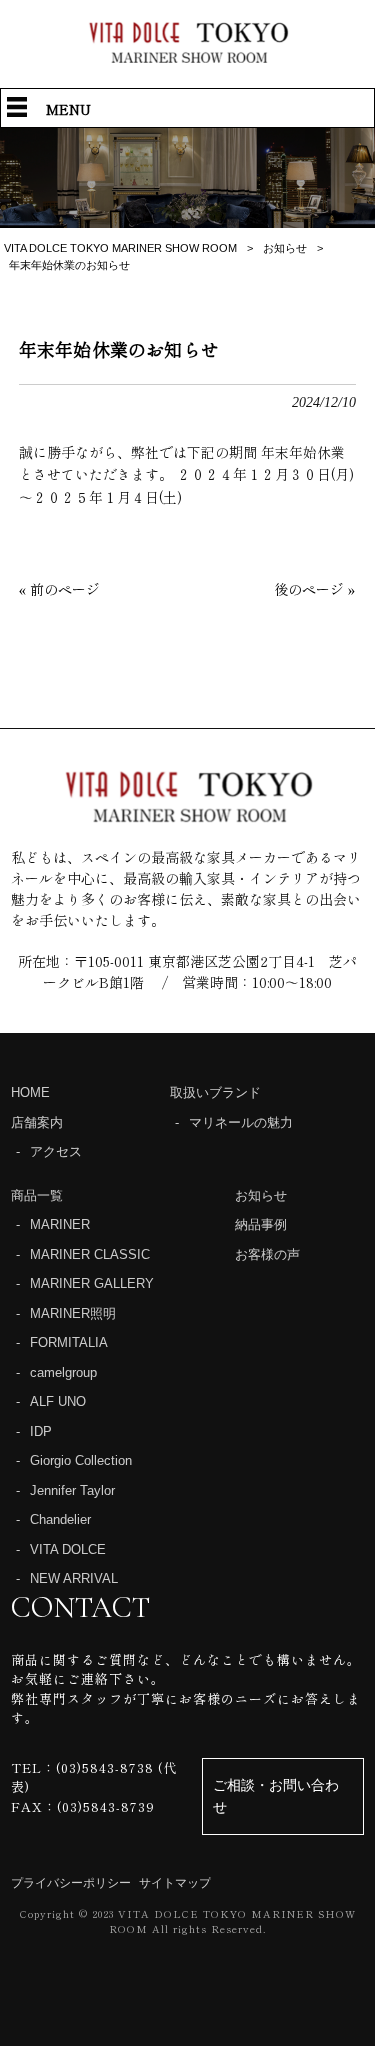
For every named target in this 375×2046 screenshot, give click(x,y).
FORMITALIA (69, 1342)
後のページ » (315, 589)
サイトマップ (175, 1883)
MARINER (60, 1224)
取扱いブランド (215, 1092)
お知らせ (261, 1195)
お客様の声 (267, 1254)
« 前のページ (59, 589)
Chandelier (60, 1519)
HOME (30, 1092)
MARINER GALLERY (92, 1283)
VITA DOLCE (68, 1549)
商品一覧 (37, 1195)
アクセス (56, 1151)
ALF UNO (58, 1401)
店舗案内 (37, 1122)
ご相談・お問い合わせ (276, 1796)
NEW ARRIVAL (74, 1578)
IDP (41, 1431)
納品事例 (261, 1224)
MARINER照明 (73, 1313)
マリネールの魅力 (241, 1122)
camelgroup (63, 1372)
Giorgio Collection (81, 1460)
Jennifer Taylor (72, 1490)
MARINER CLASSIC (90, 1254)
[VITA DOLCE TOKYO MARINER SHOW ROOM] (188, 57)
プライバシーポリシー (71, 1883)
